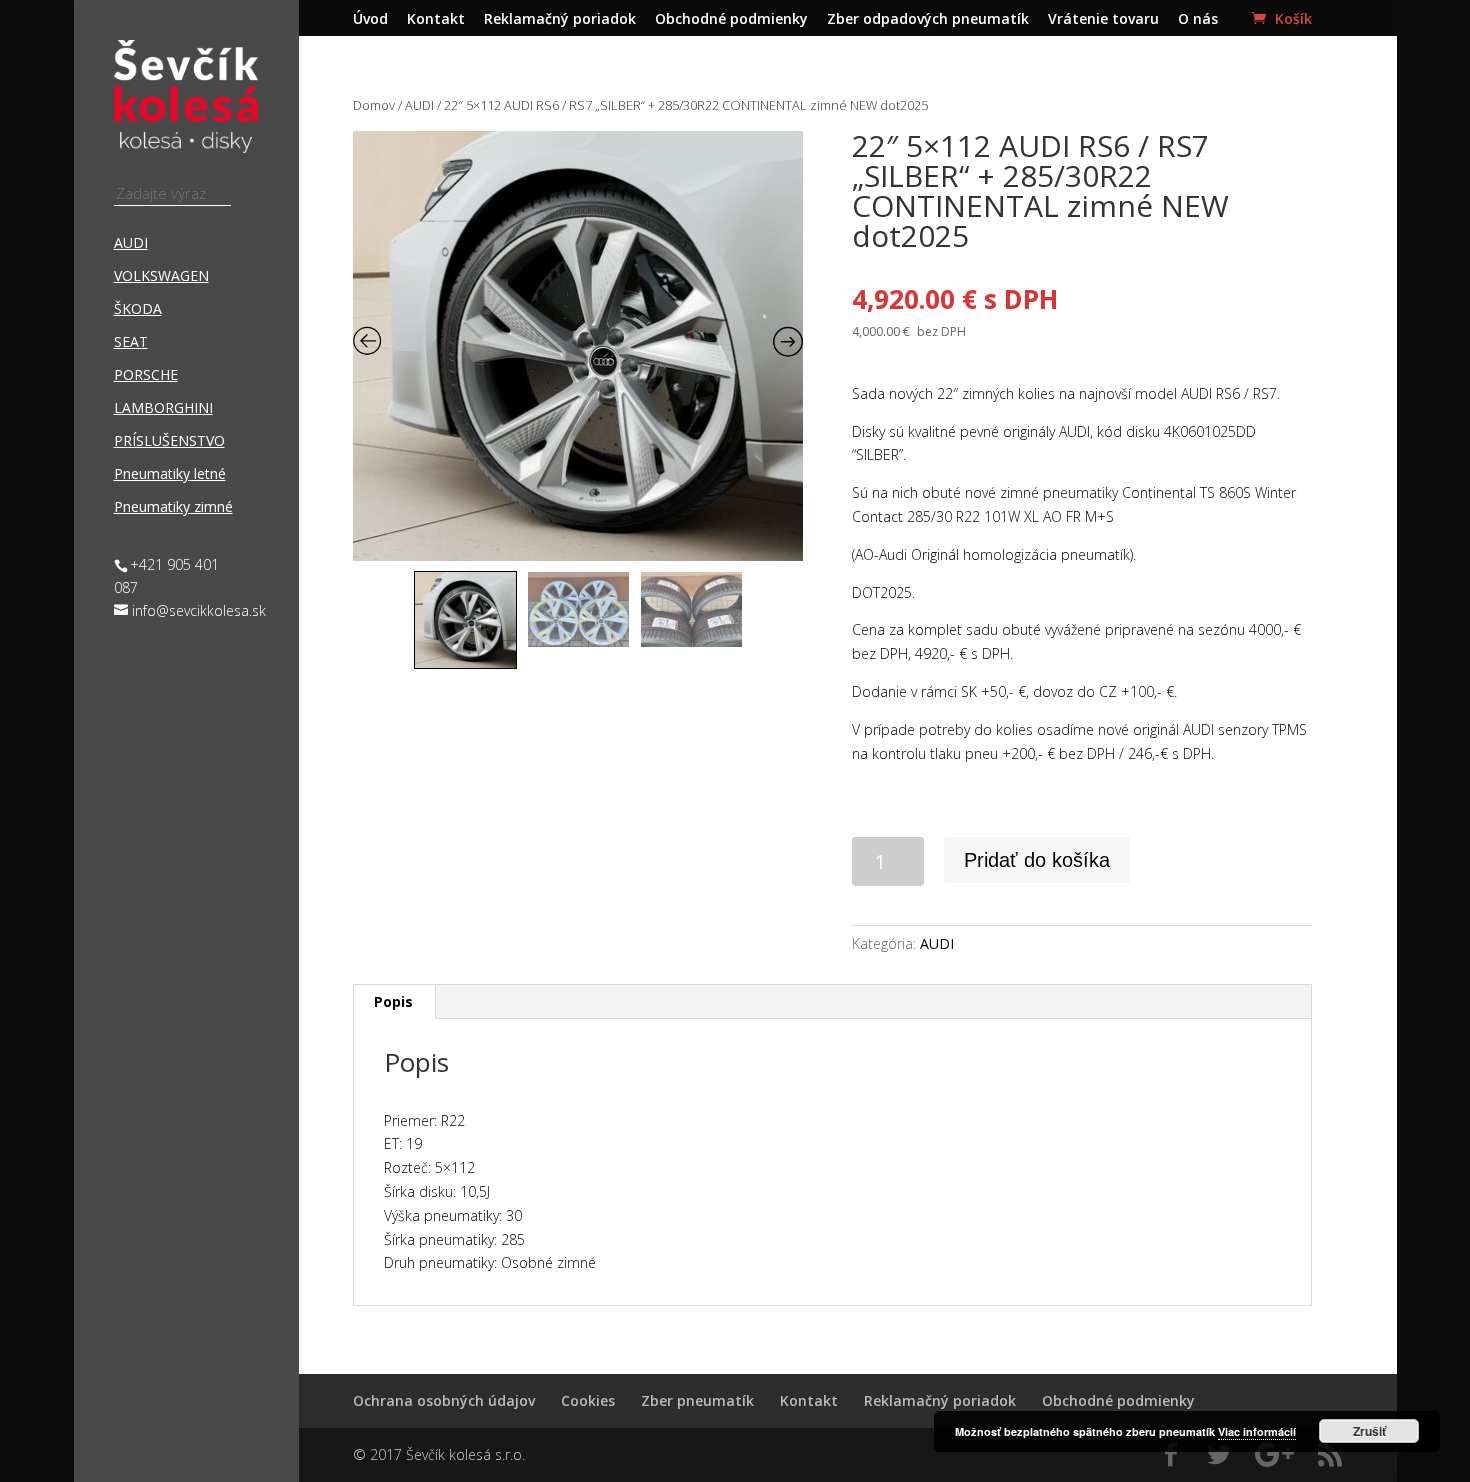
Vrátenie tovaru (1103, 20)
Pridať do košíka (1037, 860)
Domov (374, 105)
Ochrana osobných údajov (444, 1400)
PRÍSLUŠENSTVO (169, 442)
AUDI (131, 244)
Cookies (588, 1400)
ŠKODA (138, 310)
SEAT (131, 343)
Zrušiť (1369, 1431)
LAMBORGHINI (163, 409)
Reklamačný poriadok (560, 20)
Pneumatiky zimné (173, 508)
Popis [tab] (393, 1001)
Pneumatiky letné (170, 475)
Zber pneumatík (697, 1400)
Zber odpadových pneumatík (928, 20)
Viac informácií (1257, 1431)
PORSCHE (146, 376)
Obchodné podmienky (731, 20)
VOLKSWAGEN (161, 277)
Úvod (370, 20)
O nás (1198, 20)
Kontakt (436, 20)
